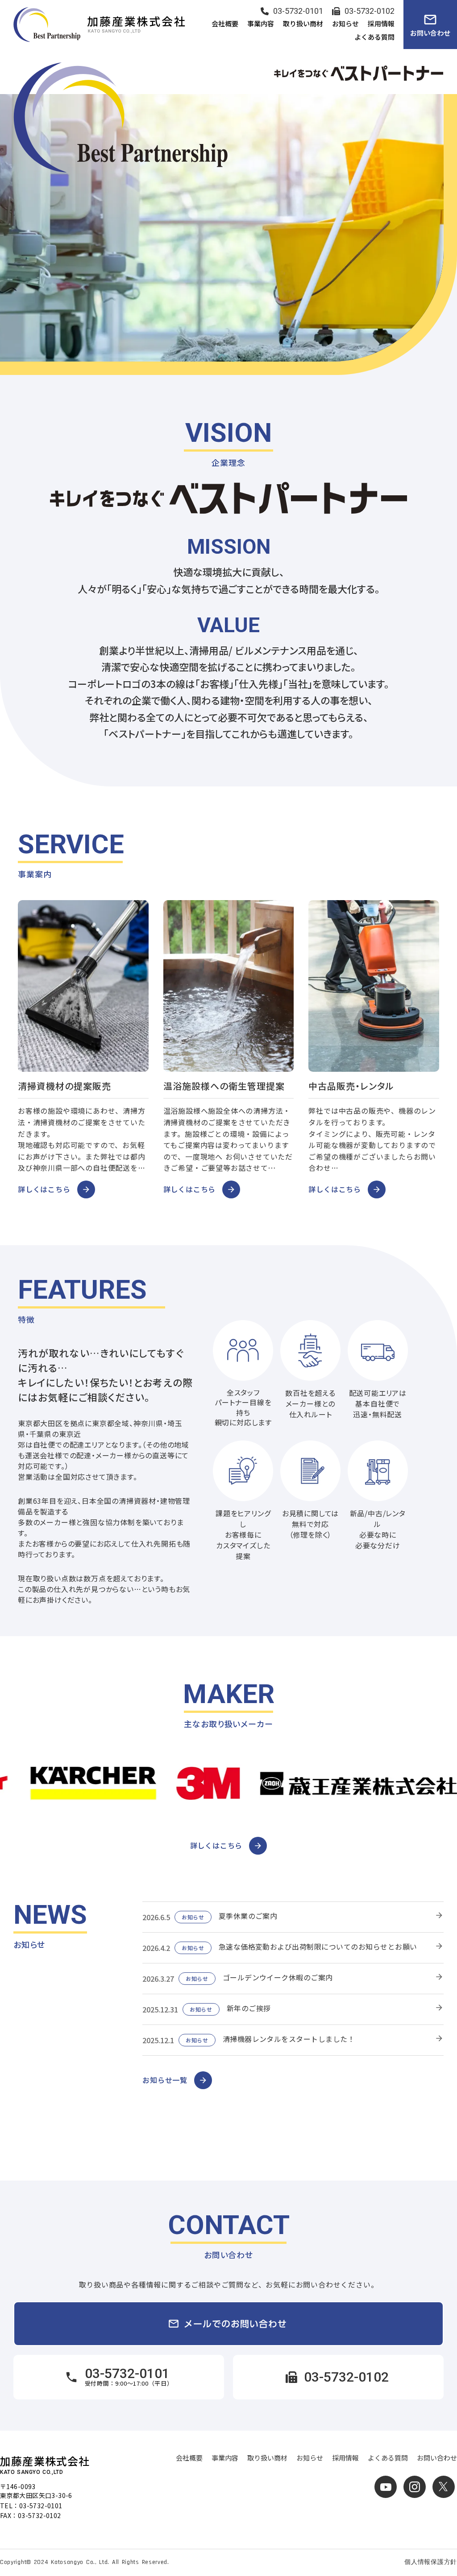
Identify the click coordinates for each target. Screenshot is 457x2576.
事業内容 (225, 2458)
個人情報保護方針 (431, 2562)
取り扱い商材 (267, 2458)
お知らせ (310, 2458)
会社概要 (189, 2458)
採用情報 (345, 2458)
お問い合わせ (437, 2458)
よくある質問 (388, 2458)
